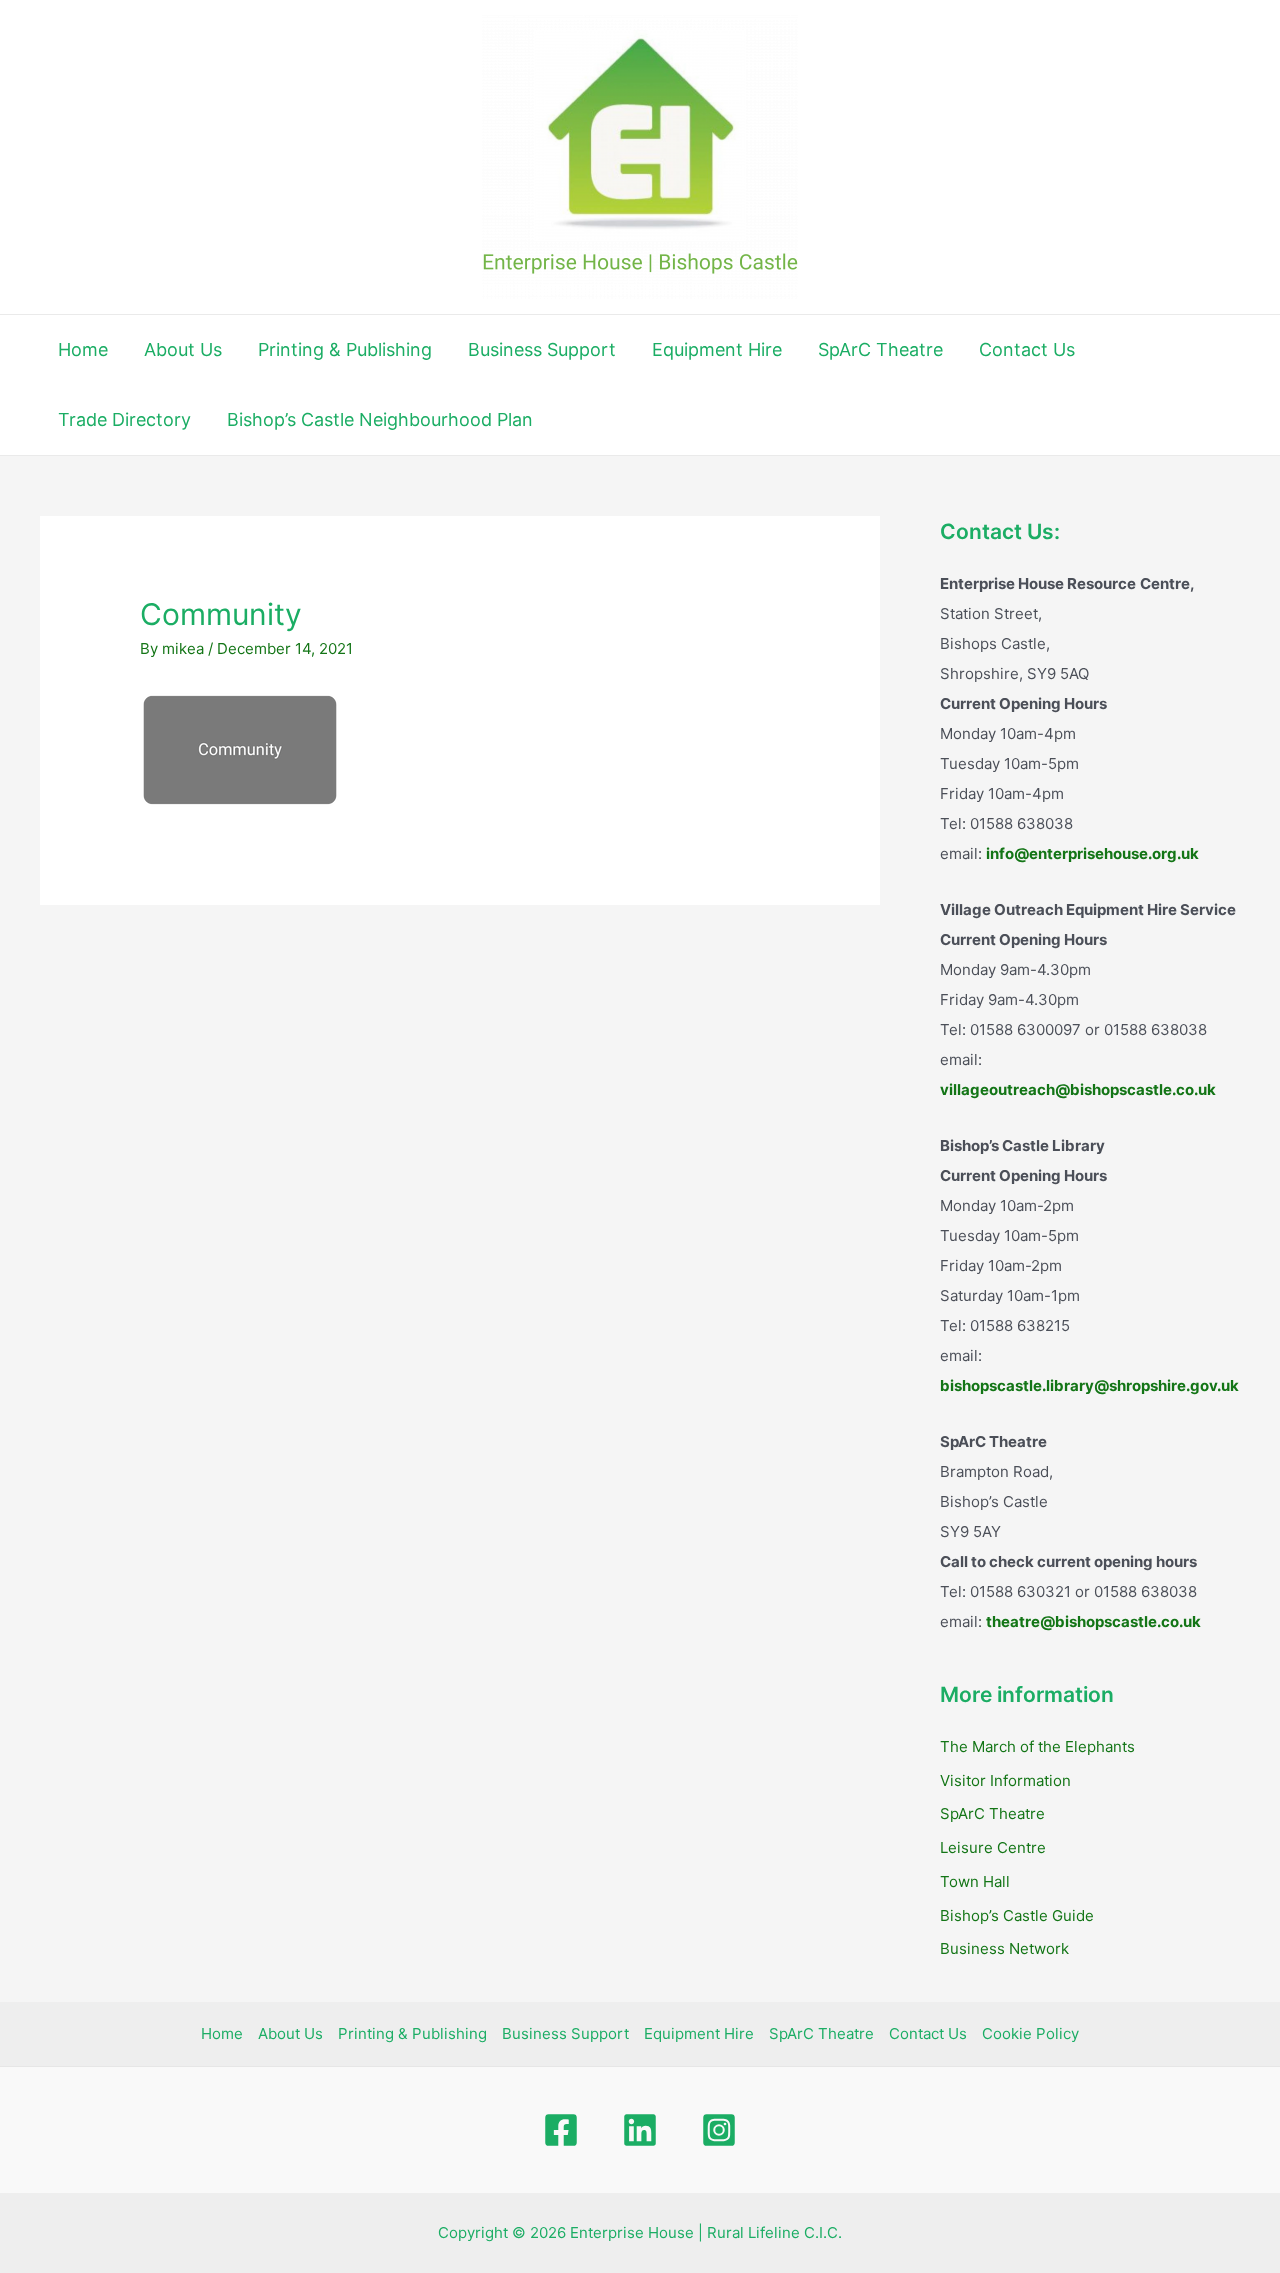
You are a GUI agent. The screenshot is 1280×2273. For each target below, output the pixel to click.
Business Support (542, 349)
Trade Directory (124, 419)
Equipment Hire (717, 349)
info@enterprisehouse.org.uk (1092, 853)
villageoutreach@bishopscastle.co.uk (1078, 1089)
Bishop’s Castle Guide (1017, 1915)
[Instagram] (719, 2130)
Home (83, 349)
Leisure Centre (993, 1847)
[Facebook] (561, 2130)
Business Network (1004, 1948)
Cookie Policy (1030, 2033)
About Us (183, 349)
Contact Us (1027, 349)
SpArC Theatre (880, 349)
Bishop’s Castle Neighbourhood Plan (380, 419)
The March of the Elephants (1037, 1746)
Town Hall (975, 1881)
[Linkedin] (640, 2130)
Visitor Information (1005, 1780)
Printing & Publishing (345, 349)
